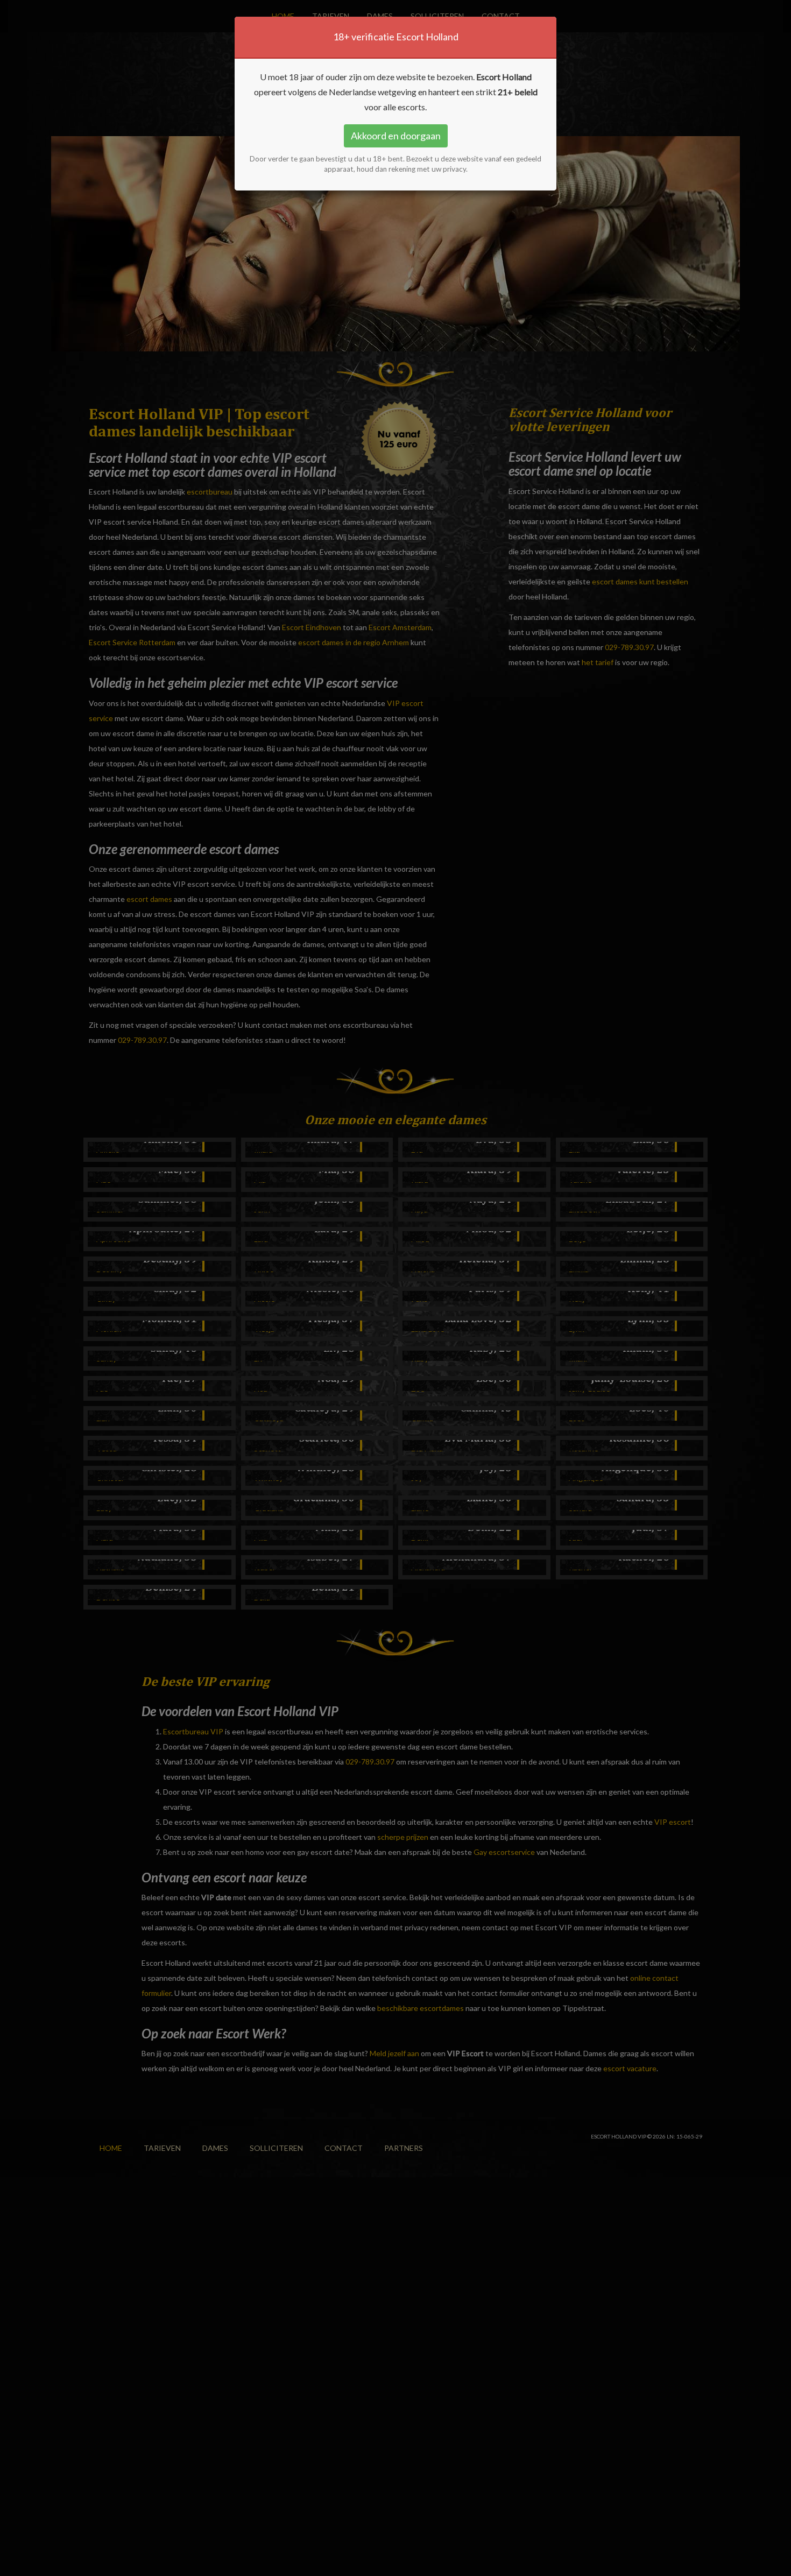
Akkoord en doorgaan (396, 136)
